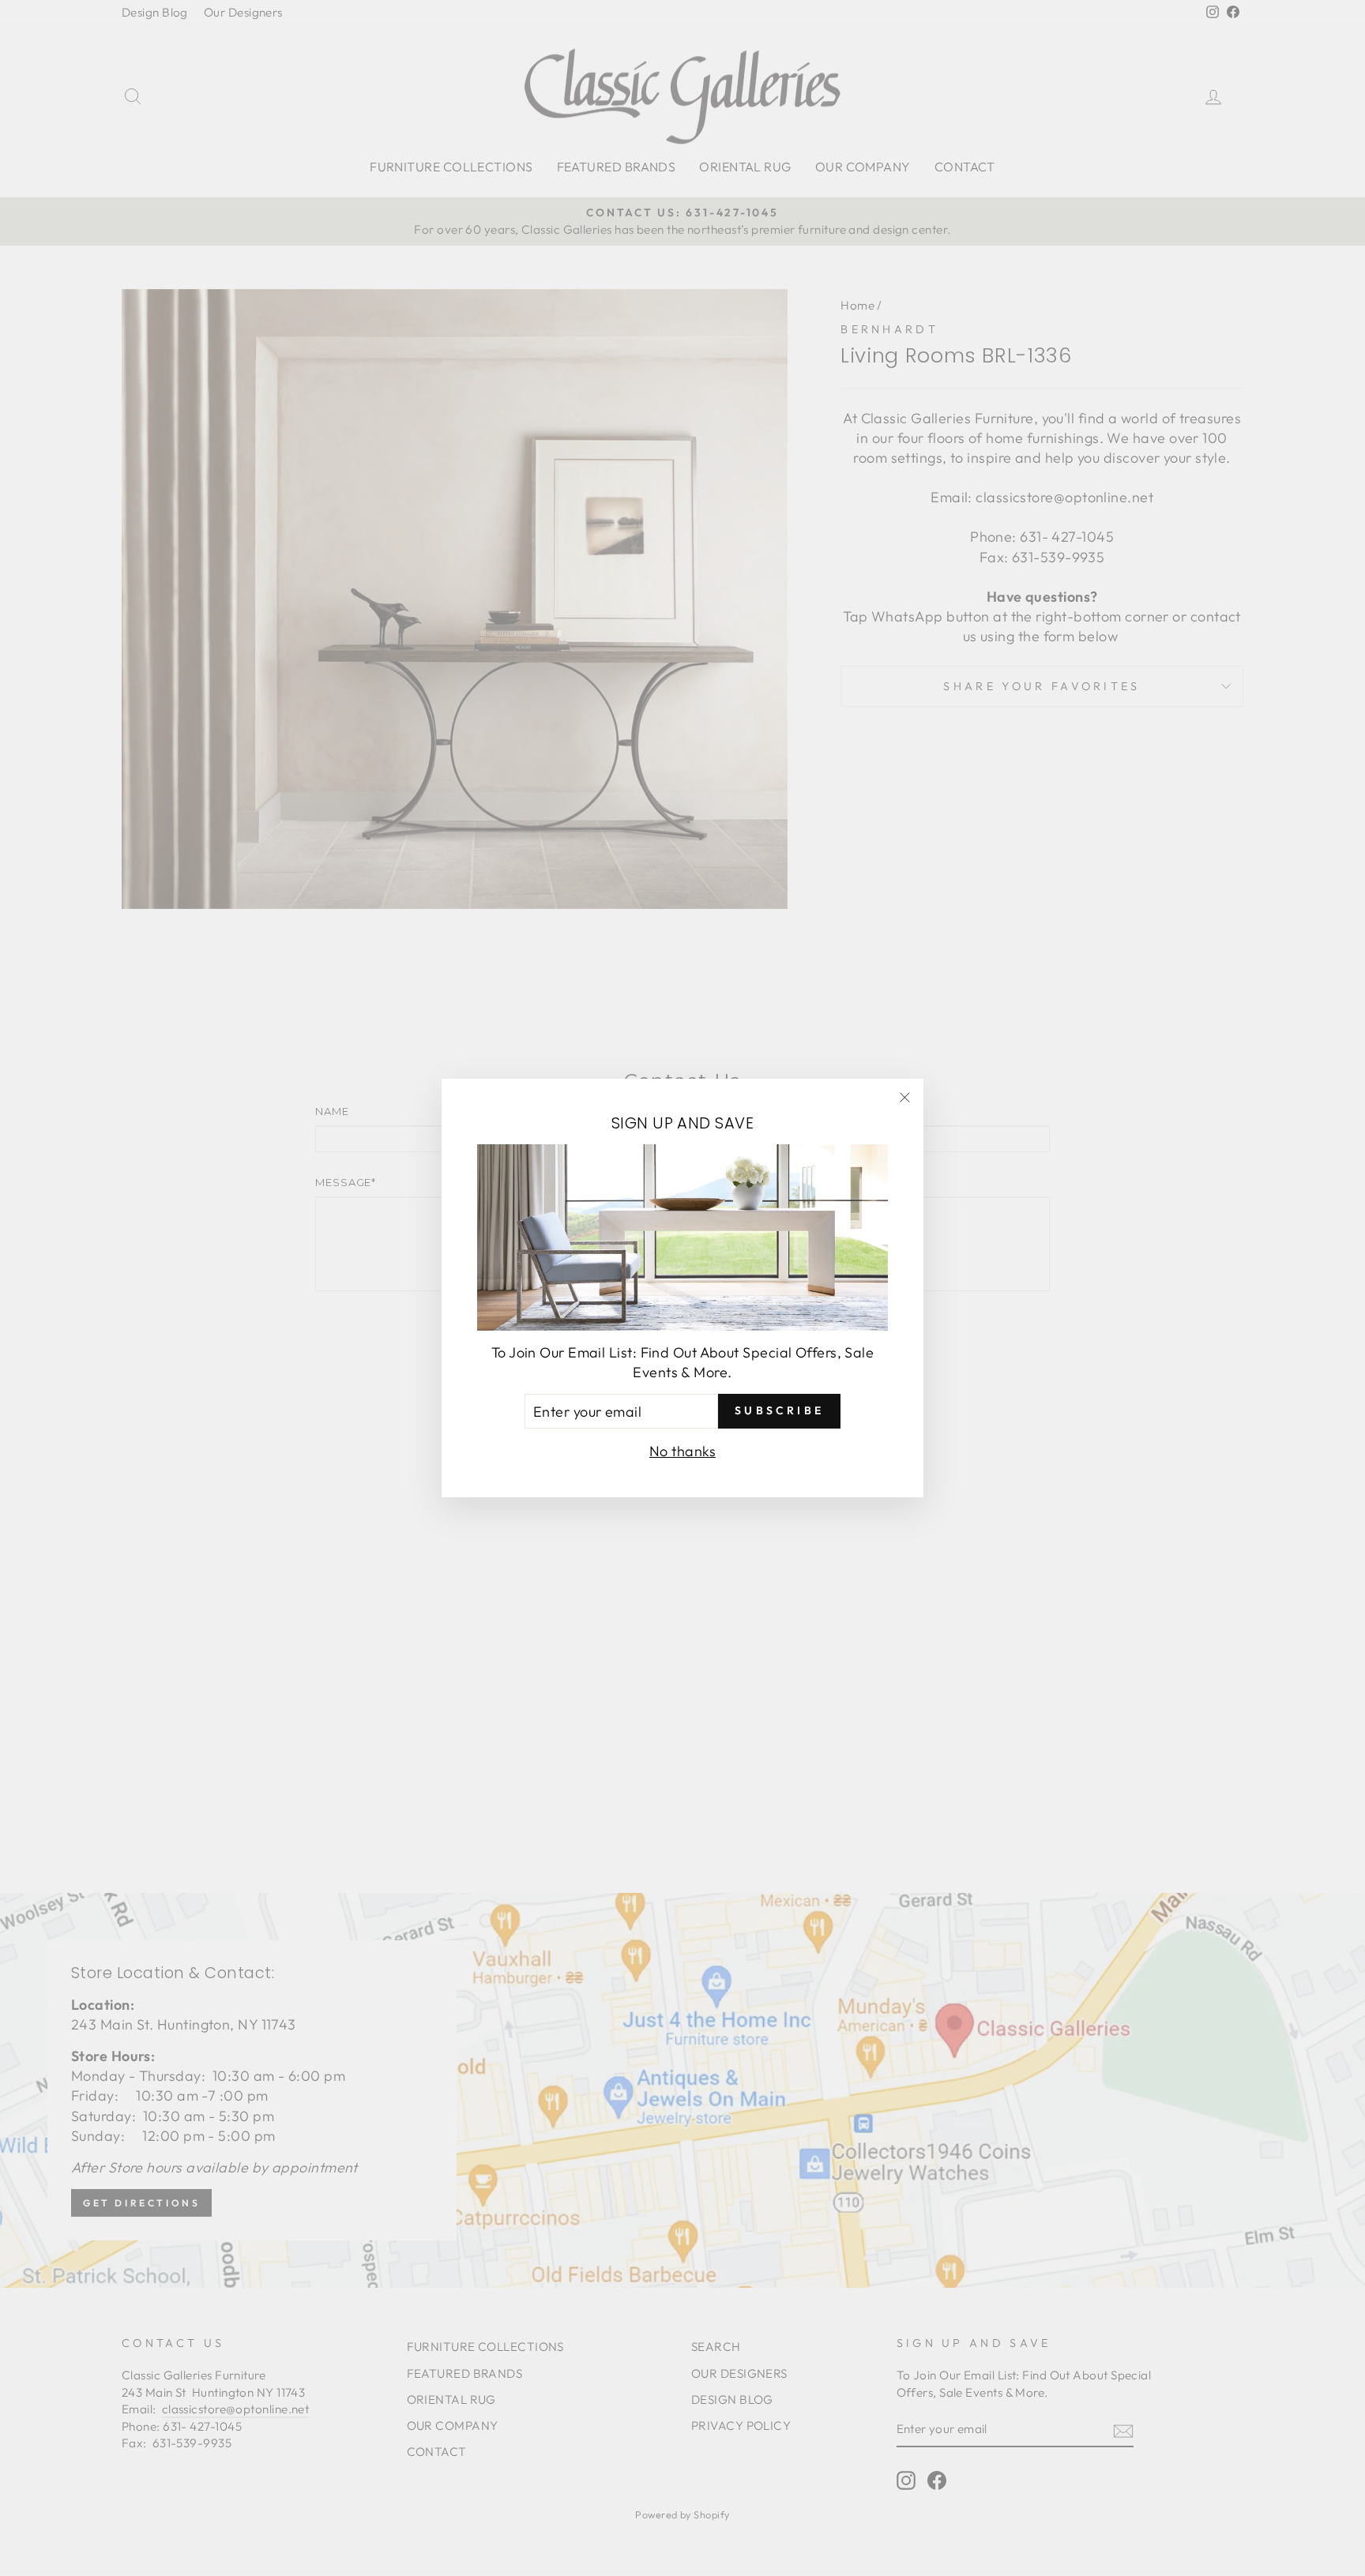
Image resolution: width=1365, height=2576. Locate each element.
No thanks (682, 1451)
